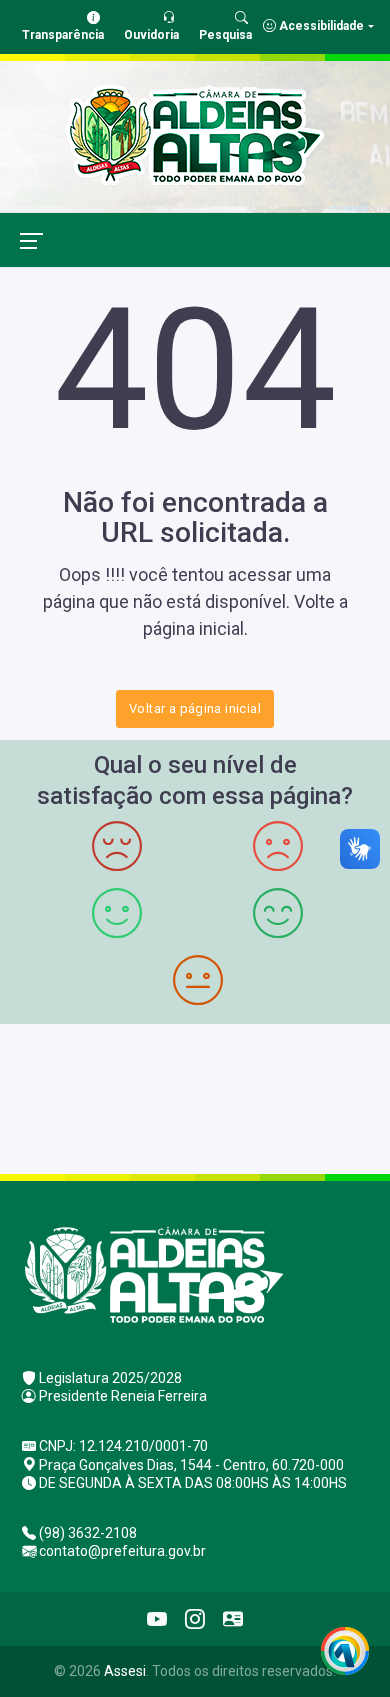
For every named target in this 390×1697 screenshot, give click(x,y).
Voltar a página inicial (195, 708)
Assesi (125, 1671)
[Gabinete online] (233, 1619)
